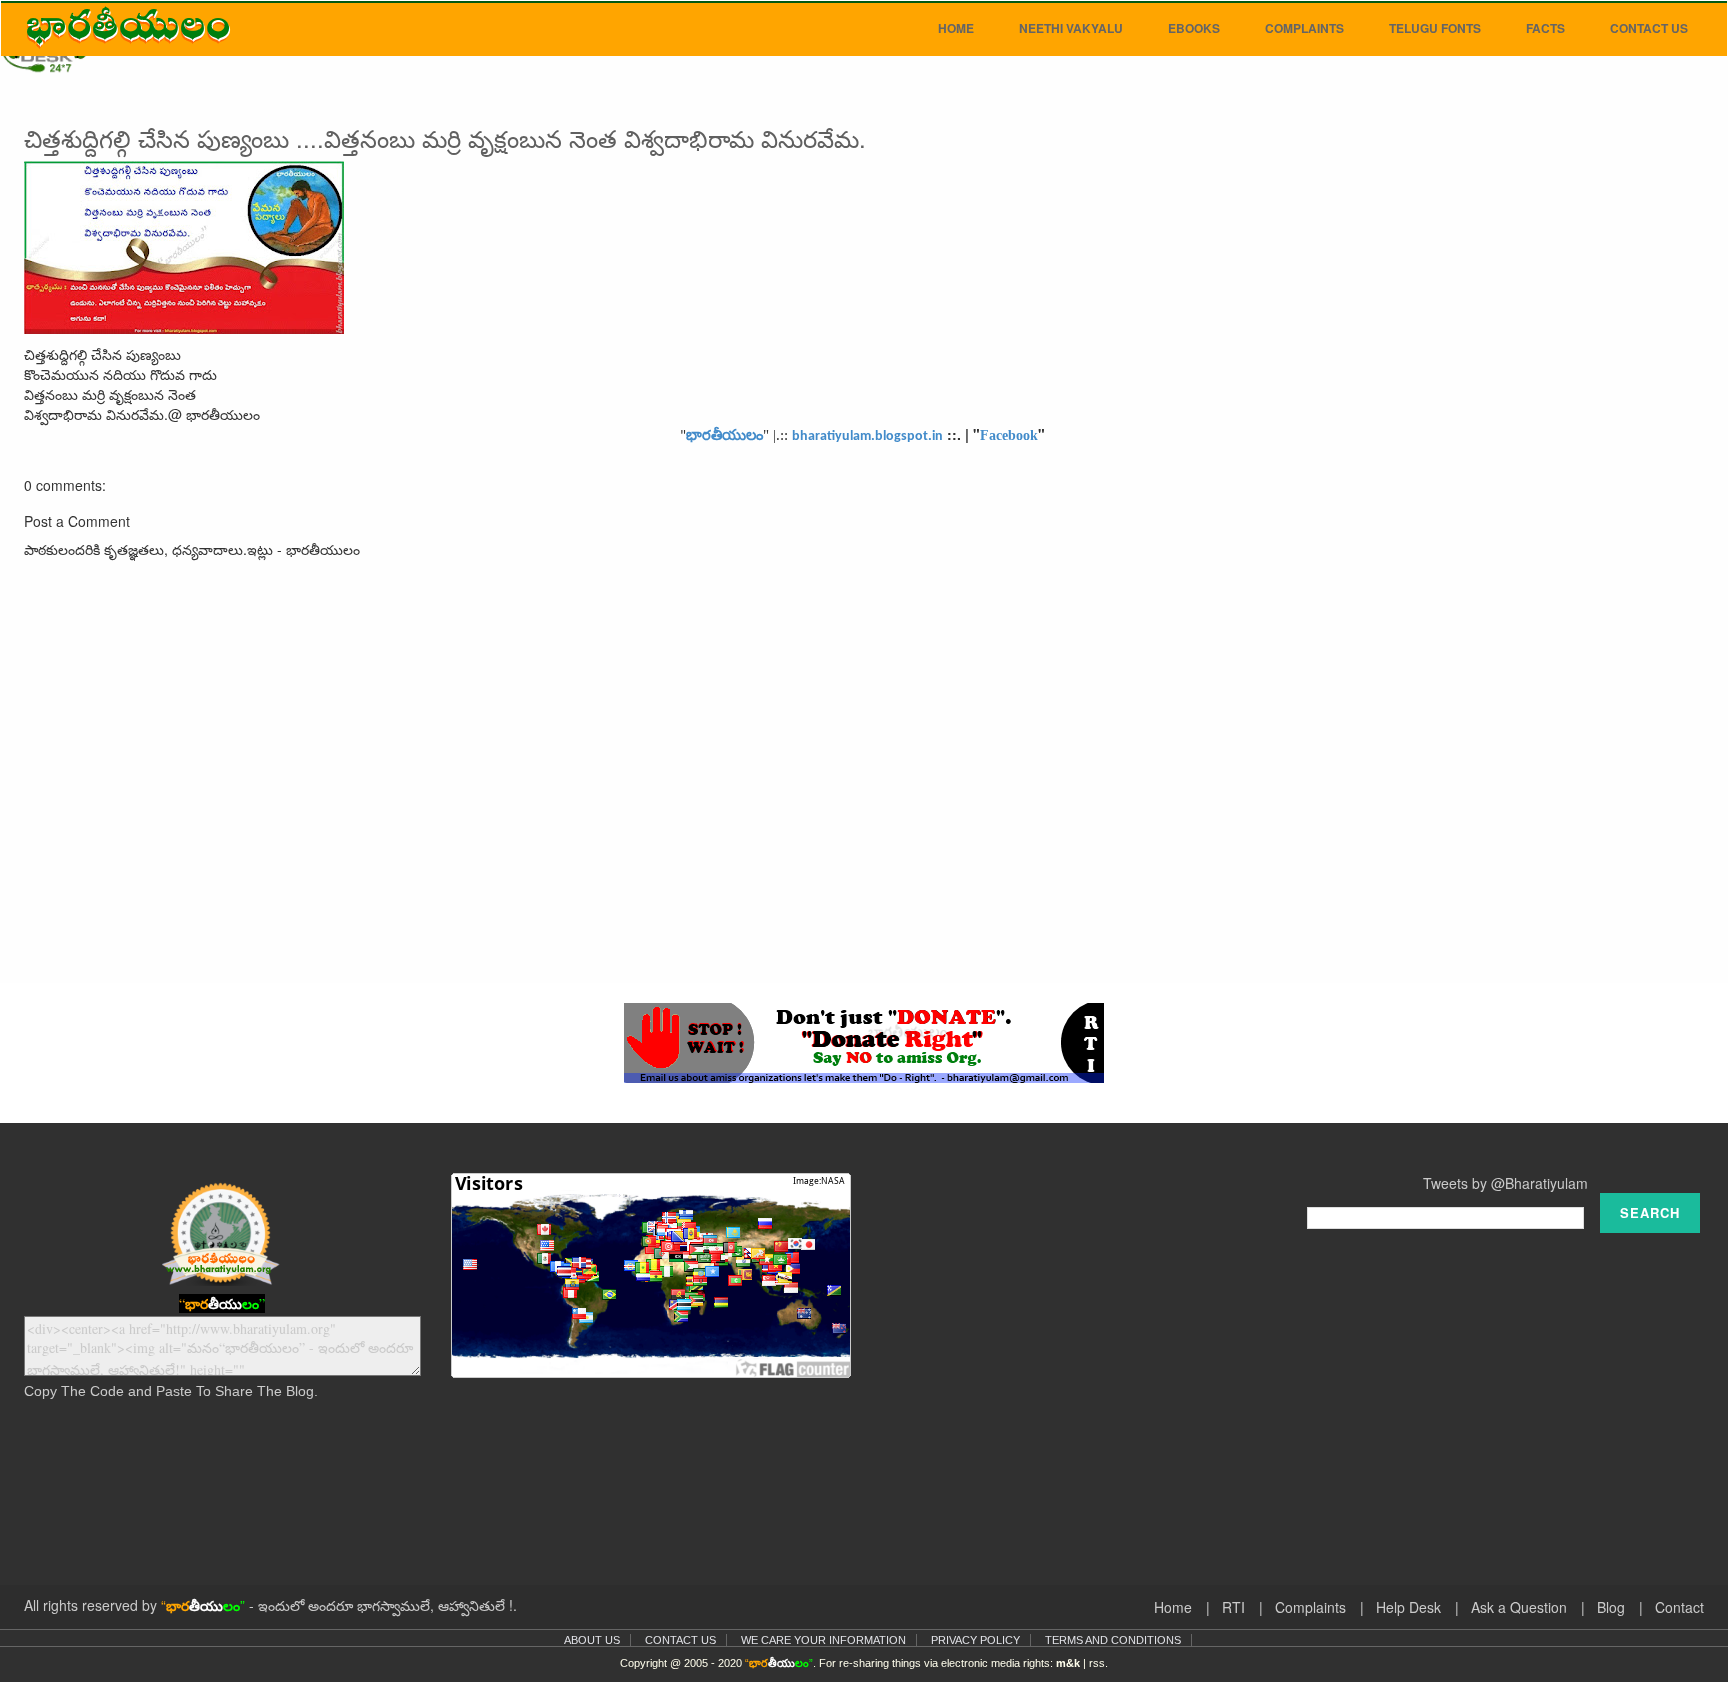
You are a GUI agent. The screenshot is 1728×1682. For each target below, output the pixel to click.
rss (1097, 1663)
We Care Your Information (823, 1640)
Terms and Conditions (1113, 1640)
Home (956, 28)
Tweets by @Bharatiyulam (1505, 1183)
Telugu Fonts (1435, 28)
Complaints (1304, 28)
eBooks (1194, 28)
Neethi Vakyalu (1071, 28)
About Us (592, 1640)
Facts (1545, 28)
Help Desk (1408, 1607)
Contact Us (1649, 28)
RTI (1233, 1607)
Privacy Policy (975, 1640)
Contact (1679, 1607)
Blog (1611, 1607)
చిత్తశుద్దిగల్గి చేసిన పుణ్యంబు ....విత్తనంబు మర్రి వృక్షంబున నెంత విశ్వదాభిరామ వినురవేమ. (445, 137)
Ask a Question (1519, 1607)
